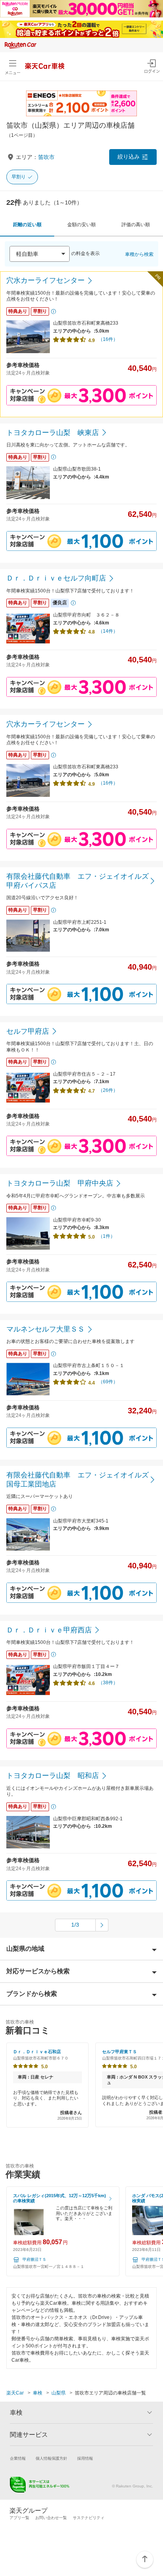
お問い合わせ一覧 (51, 2518)
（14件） (108, 631)
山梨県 (59, 2393)
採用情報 (85, 2458)
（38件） (108, 1683)
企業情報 (18, 2458)
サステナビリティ (89, 2518)
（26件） (108, 1090)
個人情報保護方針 (51, 2458)
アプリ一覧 (19, 2518)
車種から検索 (139, 254)
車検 (38, 2393)
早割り (19, 177)
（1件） (107, 1236)
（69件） (108, 1382)
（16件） (108, 339)
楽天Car (15, 2393)
